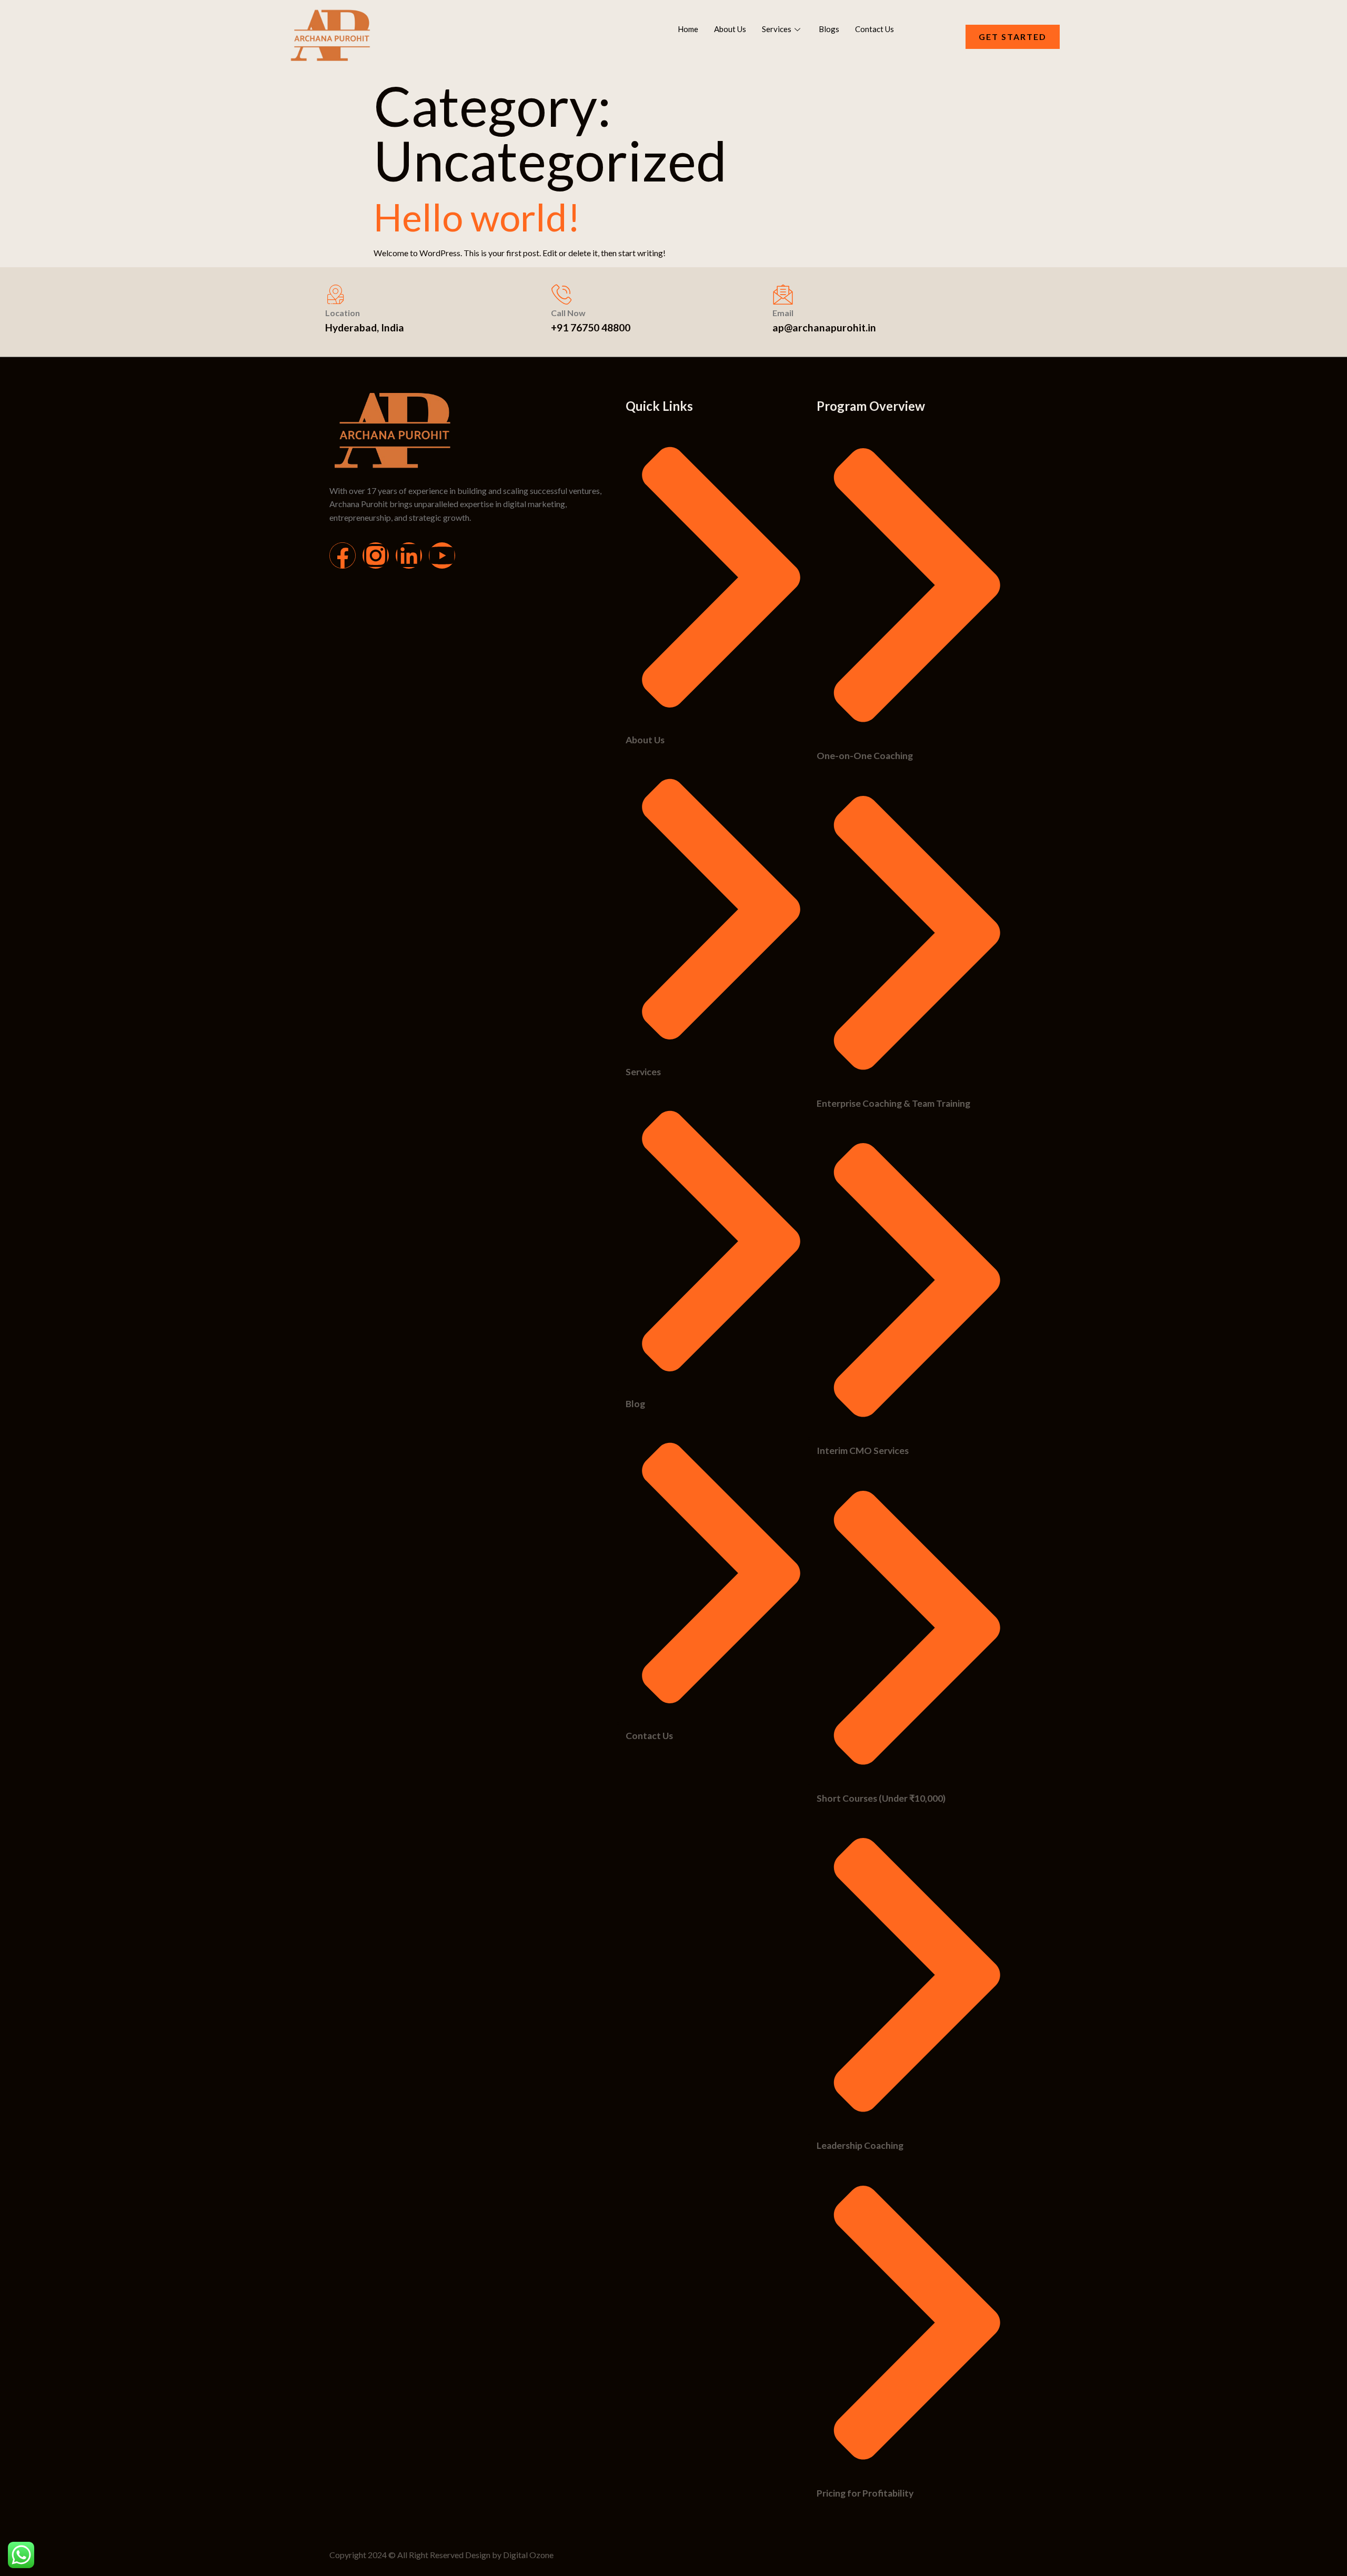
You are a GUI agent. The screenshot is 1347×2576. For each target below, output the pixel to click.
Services (777, 29)
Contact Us (874, 29)
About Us (730, 29)
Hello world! (477, 217)
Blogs (829, 29)
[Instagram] (376, 555)
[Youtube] (442, 555)
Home (688, 29)
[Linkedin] (409, 555)
